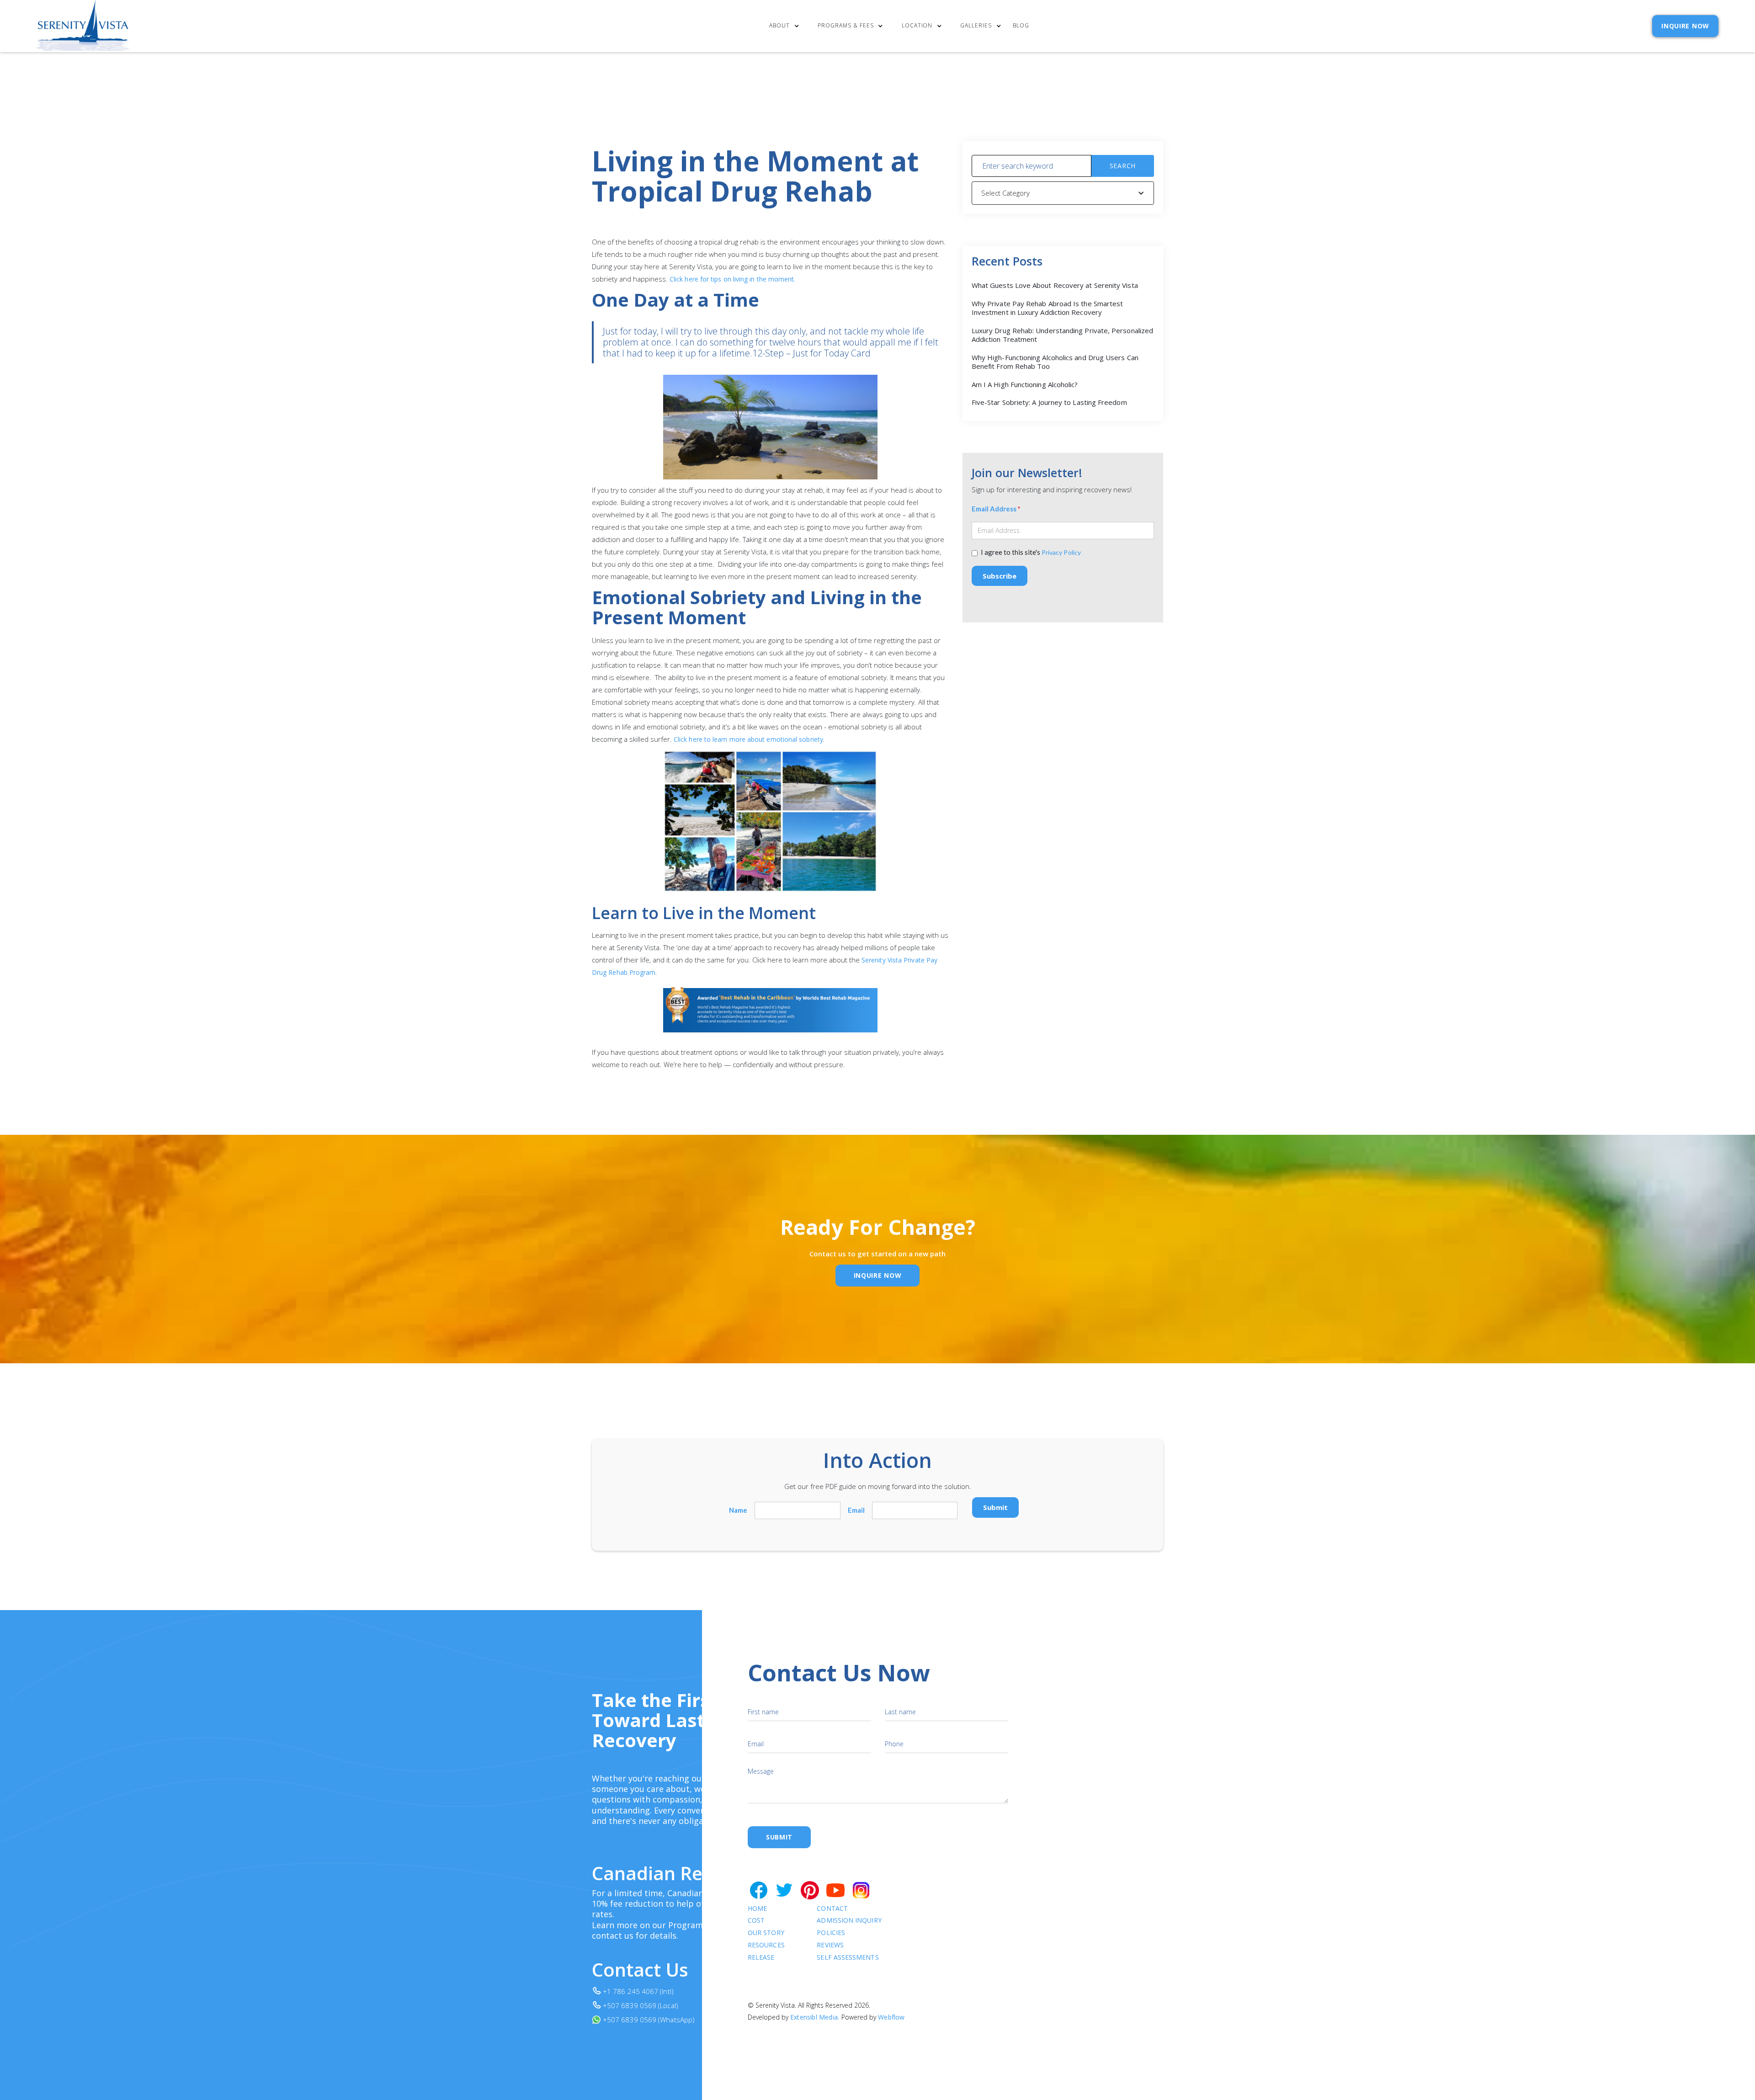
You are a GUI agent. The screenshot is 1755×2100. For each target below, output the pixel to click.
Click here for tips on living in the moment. (733, 279)
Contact (832, 1909)
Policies (831, 1933)
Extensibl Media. (815, 2017)
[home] (83, 26)
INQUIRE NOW (1685, 26)
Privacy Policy (1061, 552)
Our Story (766, 1933)
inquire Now (878, 1275)
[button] (786, 26)
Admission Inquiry (849, 1921)
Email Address (996, 509)
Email (856, 1510)
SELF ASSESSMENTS (848, 1958)
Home (757, 1909)
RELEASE (761, 1958)
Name (738, 1510)
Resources (766, 1945)
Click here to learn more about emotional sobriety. (749, 739)
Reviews (830, 1945)
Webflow (891, 2017)
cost (756, 1921)
